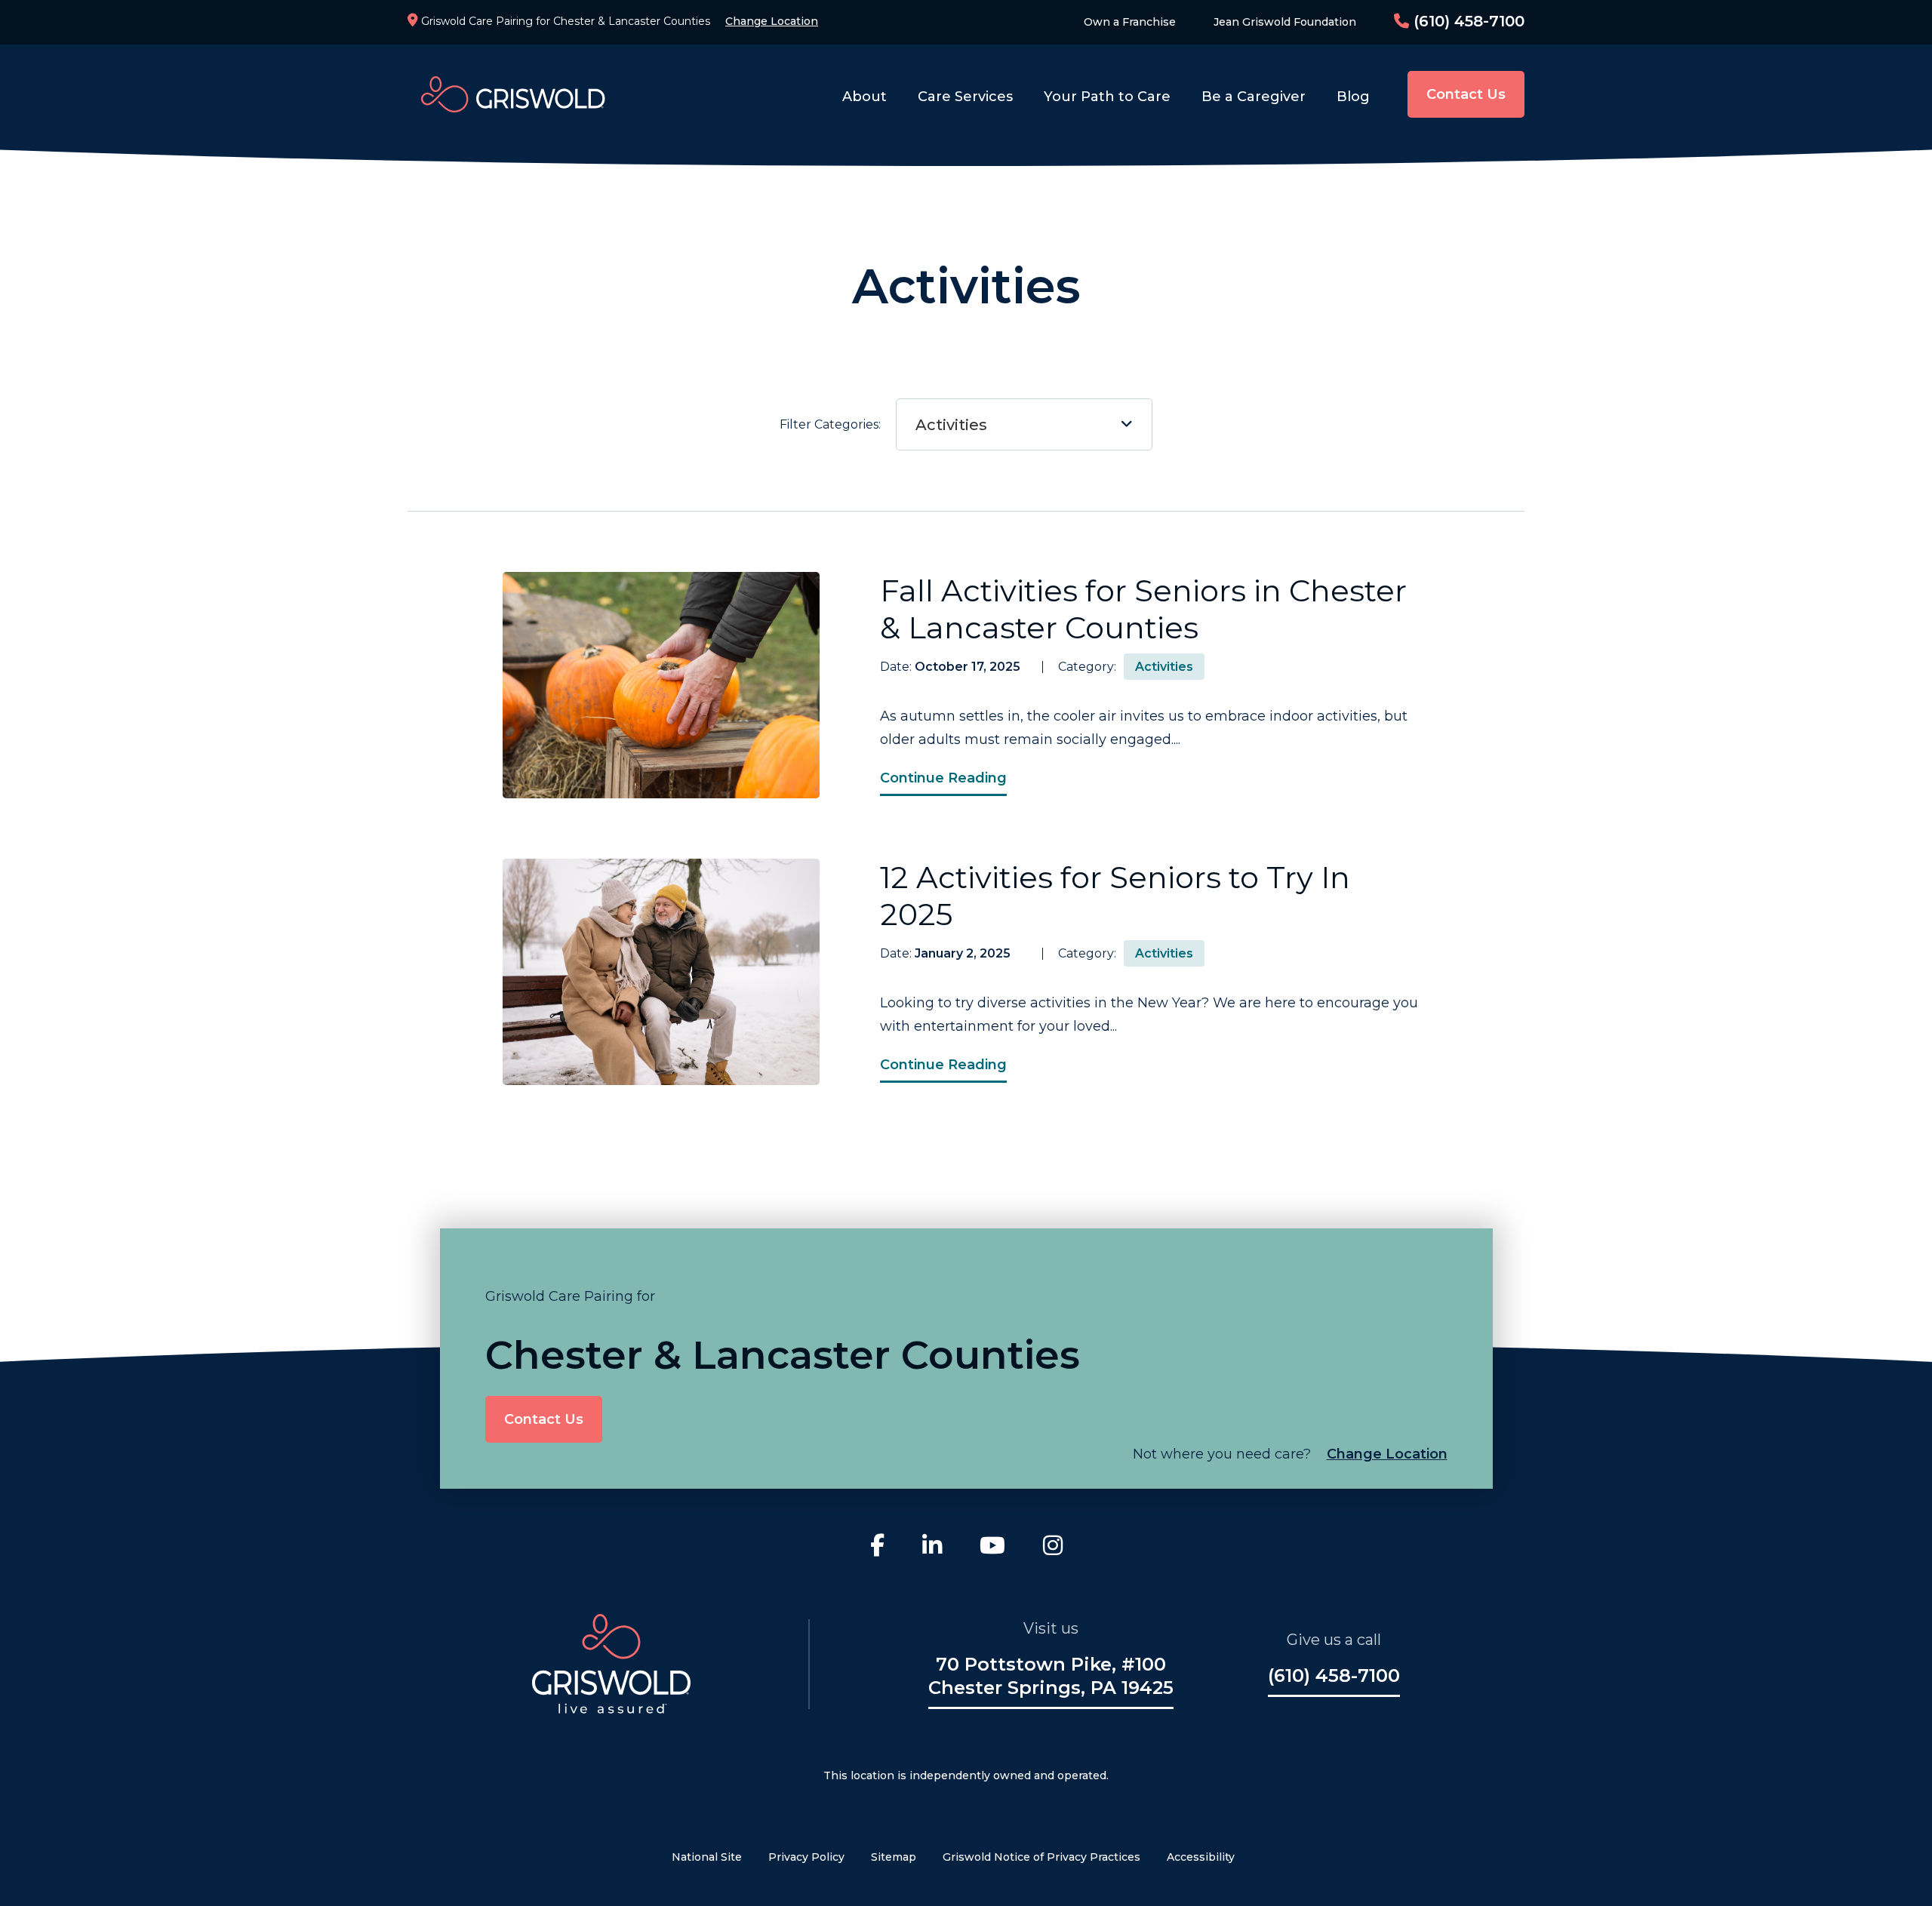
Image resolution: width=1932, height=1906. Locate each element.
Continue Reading (943, 778)
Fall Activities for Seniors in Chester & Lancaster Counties (1143, 609)
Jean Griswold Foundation (1285, 22)
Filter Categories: (883, 425)
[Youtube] (992, 1548)
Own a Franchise (1130, 22)
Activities (951, 425)
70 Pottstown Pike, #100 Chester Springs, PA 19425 (1051, 1676)
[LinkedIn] (932, 1548)
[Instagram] (1053, 1548)
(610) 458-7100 (1467, 21)
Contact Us (1466, 94)
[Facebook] (877, 1548)
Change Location (772, 21)
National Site (707, 1857)
